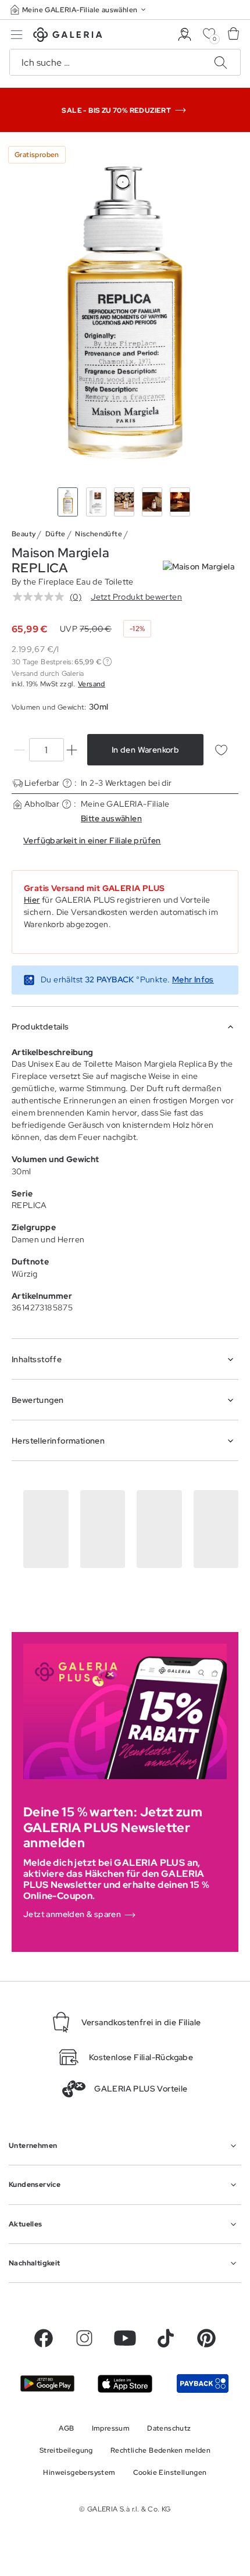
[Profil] (185, 35)
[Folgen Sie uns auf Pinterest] (206, 2338)
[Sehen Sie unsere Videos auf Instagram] (84, 2338)
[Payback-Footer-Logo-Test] (203, 2383)
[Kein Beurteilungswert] (41, 597)
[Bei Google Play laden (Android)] (47, 2383)
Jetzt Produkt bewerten (136, 597)
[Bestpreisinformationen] (107, 662)
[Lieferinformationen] (67, 783)
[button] (79, 10)
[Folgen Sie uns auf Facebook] (44, 2338)
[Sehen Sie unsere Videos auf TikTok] (166, 2338)
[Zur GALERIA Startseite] (68, 36)
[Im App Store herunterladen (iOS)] (125, 2384)
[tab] (125, 312)
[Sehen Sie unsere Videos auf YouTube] (125, 2338)
